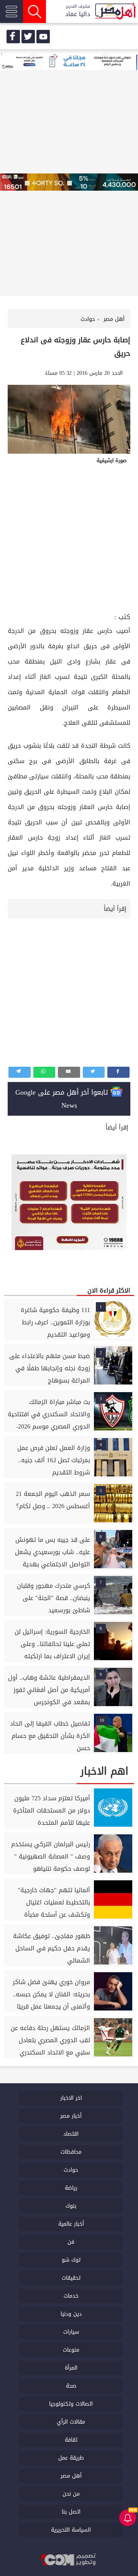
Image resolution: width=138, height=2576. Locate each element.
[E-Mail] (69, 1072)
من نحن (71, 2494)
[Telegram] (20, 1072)
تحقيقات (71, 2278)
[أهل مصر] (115, 12)
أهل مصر (71, 2476)
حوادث (71, 2170)
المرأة (71, 2368)
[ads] (69, 62)
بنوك (71, 2206)
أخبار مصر (71, 2116)
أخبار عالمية (71, 2224)
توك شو (71, 2260)
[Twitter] (94, 1072)
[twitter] (28, 37)
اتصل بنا (71, 2512)
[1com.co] (69, 2560)
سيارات (71, 2332)
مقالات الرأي (71, 2422)
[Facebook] (118, 1072)
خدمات (71, 2296)
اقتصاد (71, 2134)
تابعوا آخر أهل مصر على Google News (63, 1099)
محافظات (71, 2152)
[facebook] (13, 37)
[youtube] (43, 37)
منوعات (71, 2350)
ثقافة (71, 2440)
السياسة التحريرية (71, 2530)
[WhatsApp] (44, 1072)
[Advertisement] (69, 538)
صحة (71, 2386)
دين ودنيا (71, 2314)
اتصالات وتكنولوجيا (71, 2404)
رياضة (71, 2188)
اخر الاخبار (71, 2098)
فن (71, 2242)
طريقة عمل (71, 2458)
